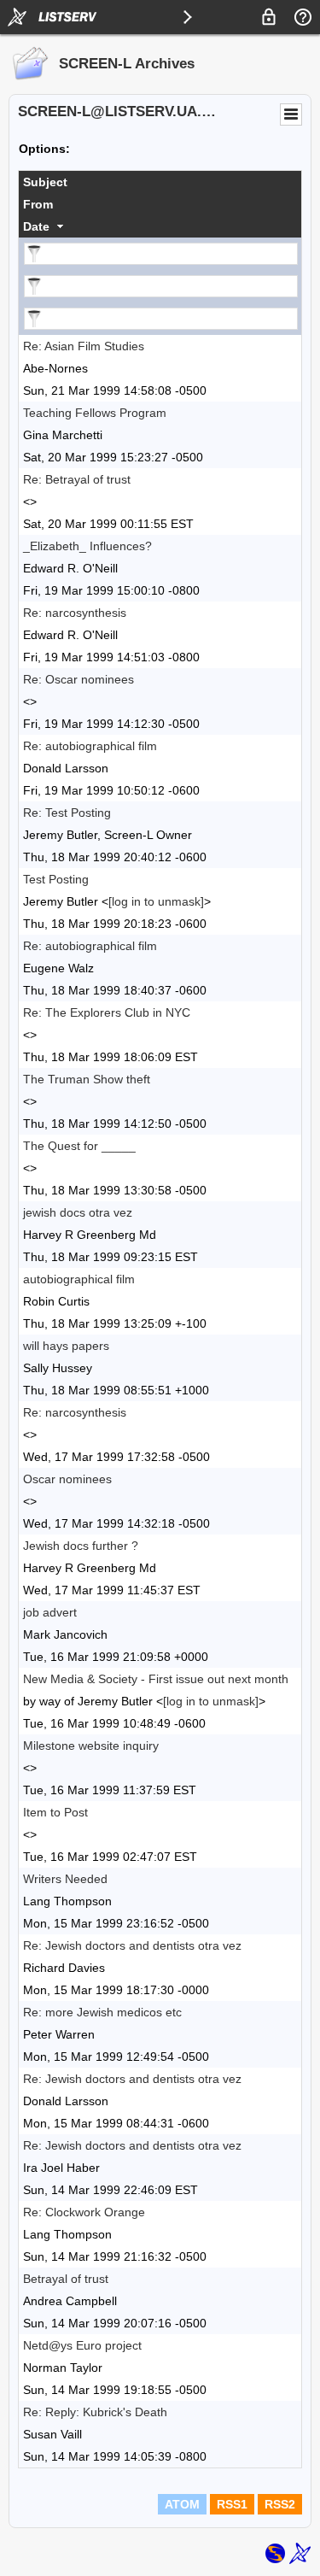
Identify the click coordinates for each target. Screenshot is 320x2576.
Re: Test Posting (67, 813)
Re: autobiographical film (90, 746)
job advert (50, 1612)
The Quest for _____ (79, 1146)
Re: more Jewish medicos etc (102, 2012)
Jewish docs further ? (81, 1546)
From (38, 204)
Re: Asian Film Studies (84, 346)
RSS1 (232, 2504)
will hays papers (66, 1346)
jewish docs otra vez (78, 1212)
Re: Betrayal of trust (77, 479)
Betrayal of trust (66, 2279)
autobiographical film (79, 1279)
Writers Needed (65, 1879)
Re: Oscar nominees (79, 679)
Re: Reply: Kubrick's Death (95, 2412)
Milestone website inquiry (91, 1746)
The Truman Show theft (87, 1079)
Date (36, 226)
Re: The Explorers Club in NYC (107, 1012)
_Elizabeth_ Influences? (87, 546)
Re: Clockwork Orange (84, 2212)
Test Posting (56, 879)
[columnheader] (160, 182)
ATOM (182, 2504)
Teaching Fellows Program (95, 413)
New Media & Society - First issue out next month (156, 1679)
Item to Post (55, 1812)
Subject (45, 182)
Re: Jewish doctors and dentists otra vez (132, 1945)
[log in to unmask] (156, 901)
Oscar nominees (67, 1479)
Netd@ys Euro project (82, 2345)
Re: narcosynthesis (75, 613)
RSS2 (280, 2504)
